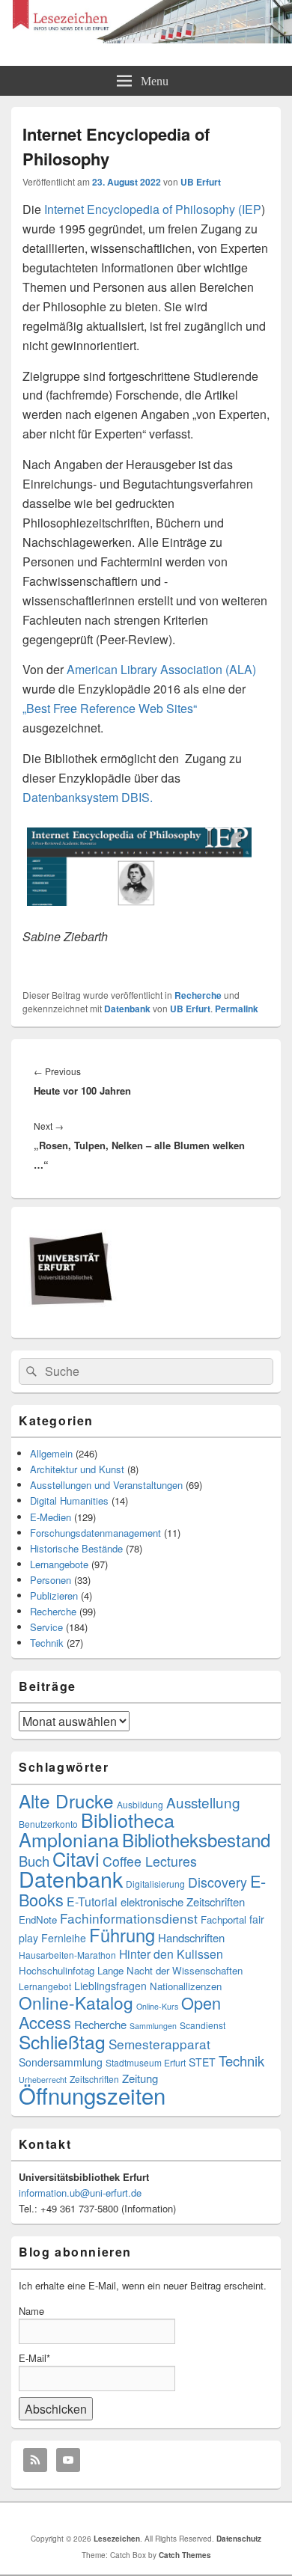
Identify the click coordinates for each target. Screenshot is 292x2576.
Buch (34, 1861)
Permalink (237, 1009)
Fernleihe (64, 1938)
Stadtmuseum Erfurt (146, 2062)
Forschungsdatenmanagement (95, 1533)
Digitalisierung (155, 1884)
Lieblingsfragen (110, 1986)
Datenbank (127, 1009)
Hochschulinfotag (57, 1970)
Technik (47, 1643)
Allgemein (51, 1453)
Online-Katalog (76, 2002)
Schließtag (62, 2041)
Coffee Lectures (150, 1861)
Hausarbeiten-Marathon (67, 1955)
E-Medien (51, 1517)
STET (202, 2062)
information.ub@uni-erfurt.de (80, 2193)
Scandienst (203, 2025)
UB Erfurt (201, 182)
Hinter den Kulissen (171, 1954)
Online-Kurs (157, 2006)
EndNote (38, 1919)
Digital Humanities (69, 1500)
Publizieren (54, 1596)
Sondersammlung (61, 2062)
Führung (122, 1935)
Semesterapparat (159, 2044)
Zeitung (140, 2078)
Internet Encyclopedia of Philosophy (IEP (151, 209)
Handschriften (191, 1937)
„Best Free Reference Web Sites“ (110, 708)
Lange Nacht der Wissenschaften (170, 1970)
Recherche (198, 995)
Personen (51, 1580)
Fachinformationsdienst (129, 1918)
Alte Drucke (66, 1801)
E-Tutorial (92, 1902)
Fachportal (223, 1919)
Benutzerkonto (48, 1824)
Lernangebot (45, 1986)
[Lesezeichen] (146, 39)
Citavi (76, 1858)
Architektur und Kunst (77, 1469)
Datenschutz (239, 2539)
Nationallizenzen (186, 1986)
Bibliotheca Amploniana (97, 1829)
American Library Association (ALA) (161, 669)
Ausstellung (203, 1802)
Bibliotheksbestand (196, 1839)
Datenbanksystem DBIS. (88, 797)
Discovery (218, 1882)
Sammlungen (153, 2026)
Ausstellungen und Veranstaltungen (106, 1485)
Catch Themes (185, 2555)
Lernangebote (59, 1564)
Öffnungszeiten (92, 2095)
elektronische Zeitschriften (183, 1902)
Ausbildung (140, 1804)
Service (46, 1627)
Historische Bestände (76, 1548)
